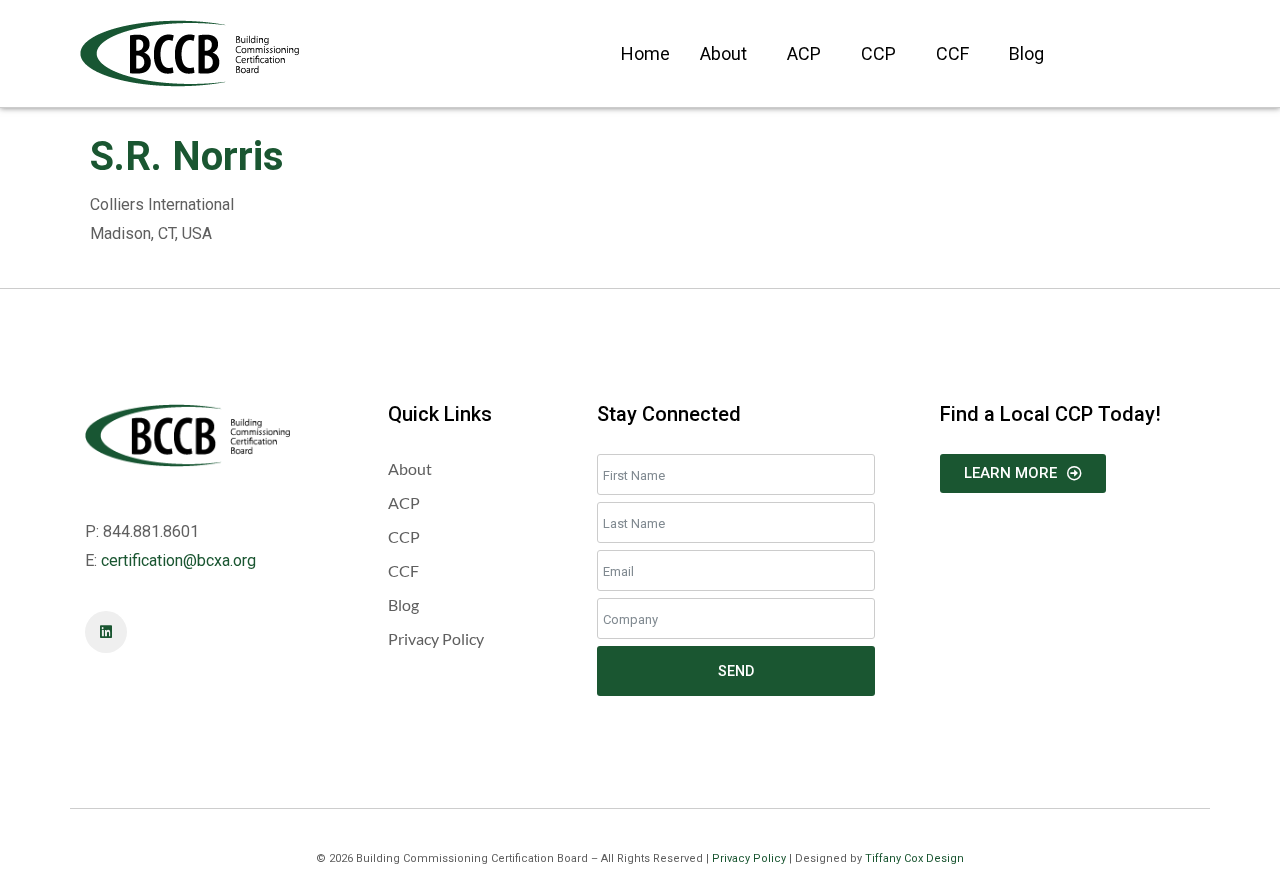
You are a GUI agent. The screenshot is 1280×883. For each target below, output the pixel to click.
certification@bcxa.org (178, 560)
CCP (878, 53)
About (723, 53)
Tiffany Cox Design (914, 858)
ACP (804, 53)
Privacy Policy (749, 858)
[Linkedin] (106, 632)
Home (645, 53)
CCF (952, 53)
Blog (1026, 53)
